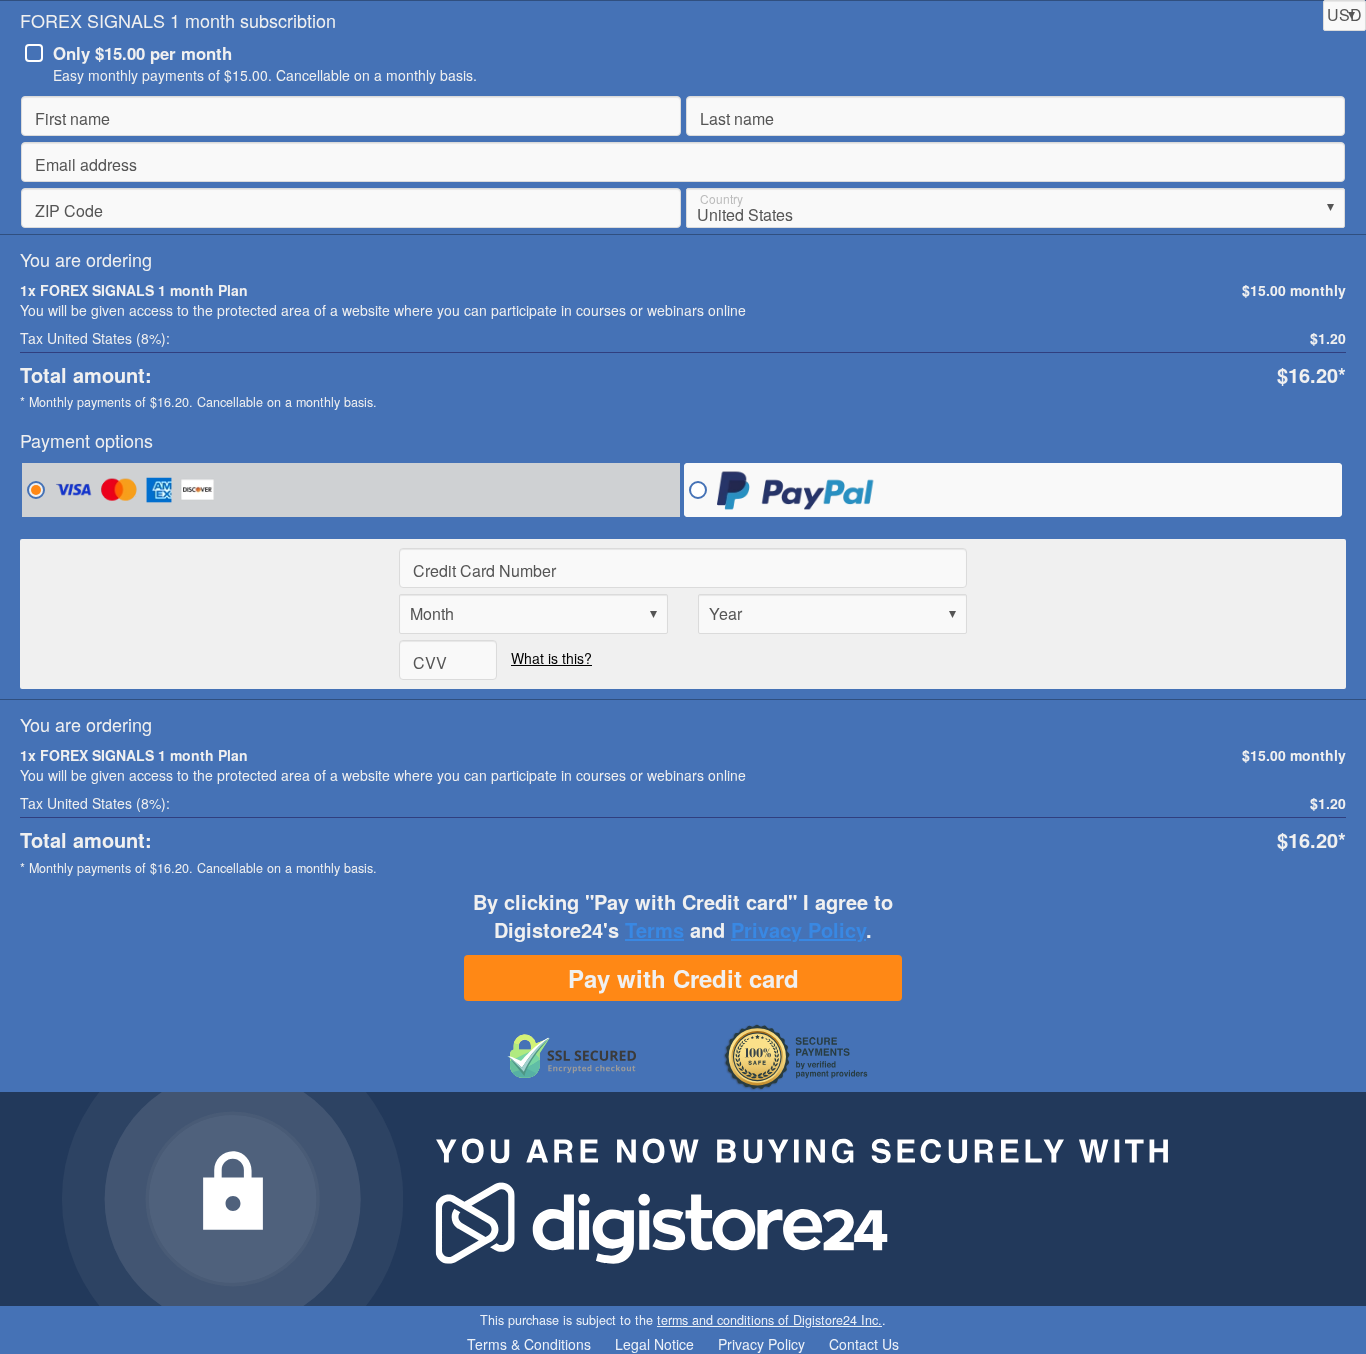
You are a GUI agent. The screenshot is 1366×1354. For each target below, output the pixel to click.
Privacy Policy (798, 929)
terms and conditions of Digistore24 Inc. (769, 1320)
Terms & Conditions (529, 1344)
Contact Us (864, 1344)
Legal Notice (654, 1344)
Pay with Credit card (683, 978)
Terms (654, 929)
